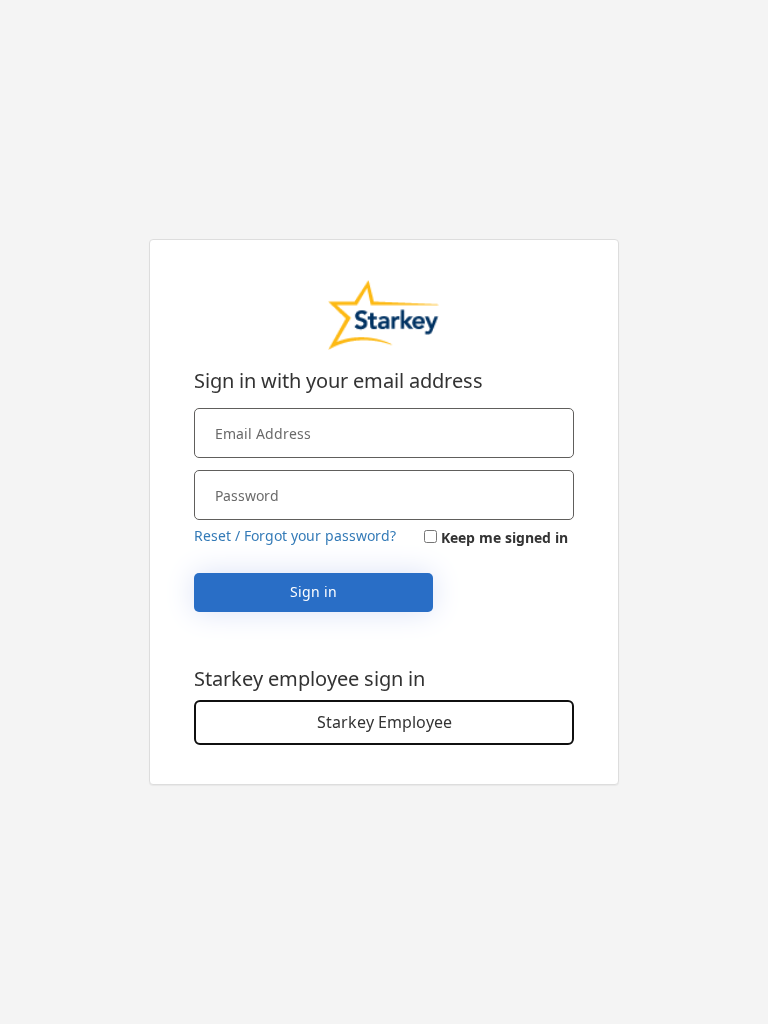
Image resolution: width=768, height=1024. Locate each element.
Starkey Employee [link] (384, 722)
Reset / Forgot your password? (295, 535)
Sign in (313, 591)
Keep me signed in (504, 537)
